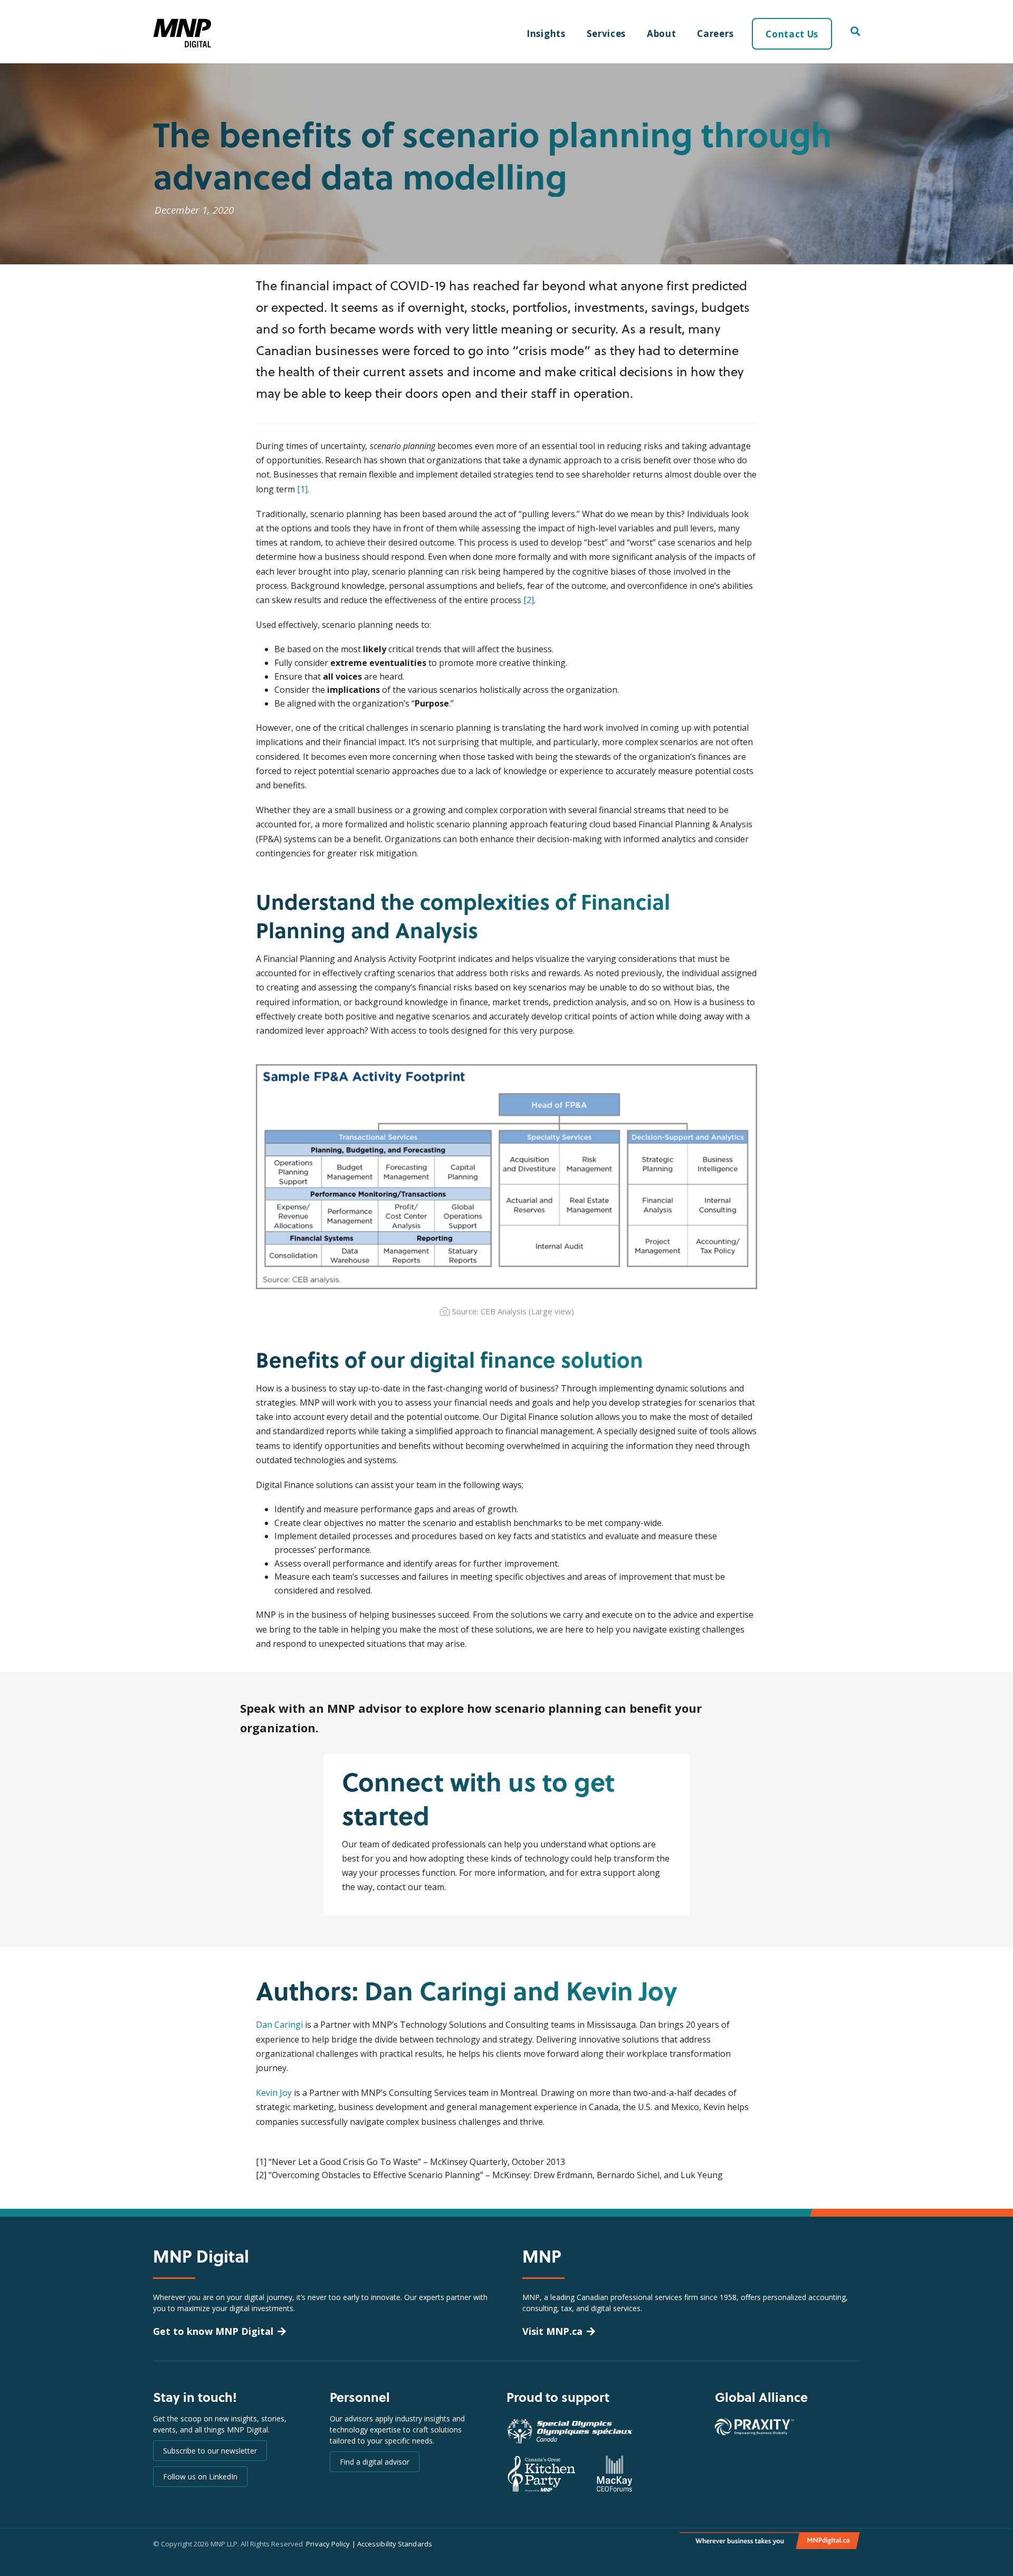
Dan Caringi (279, 2025)
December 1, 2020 (194, 210)
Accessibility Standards (395, 2544)
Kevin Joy (274, 2093)
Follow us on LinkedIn (200, 2477)
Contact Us (792, 34)
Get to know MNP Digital (213, 2331)
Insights (546, 34)
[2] (529, 600)
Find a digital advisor (375, 2462)
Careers (715, 34)
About (661, 34)
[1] (302, 489)
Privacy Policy (328, 2544)
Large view (551, 1311)
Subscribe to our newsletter (210, 2451)
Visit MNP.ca (552, 2331)
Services (606, 34)
